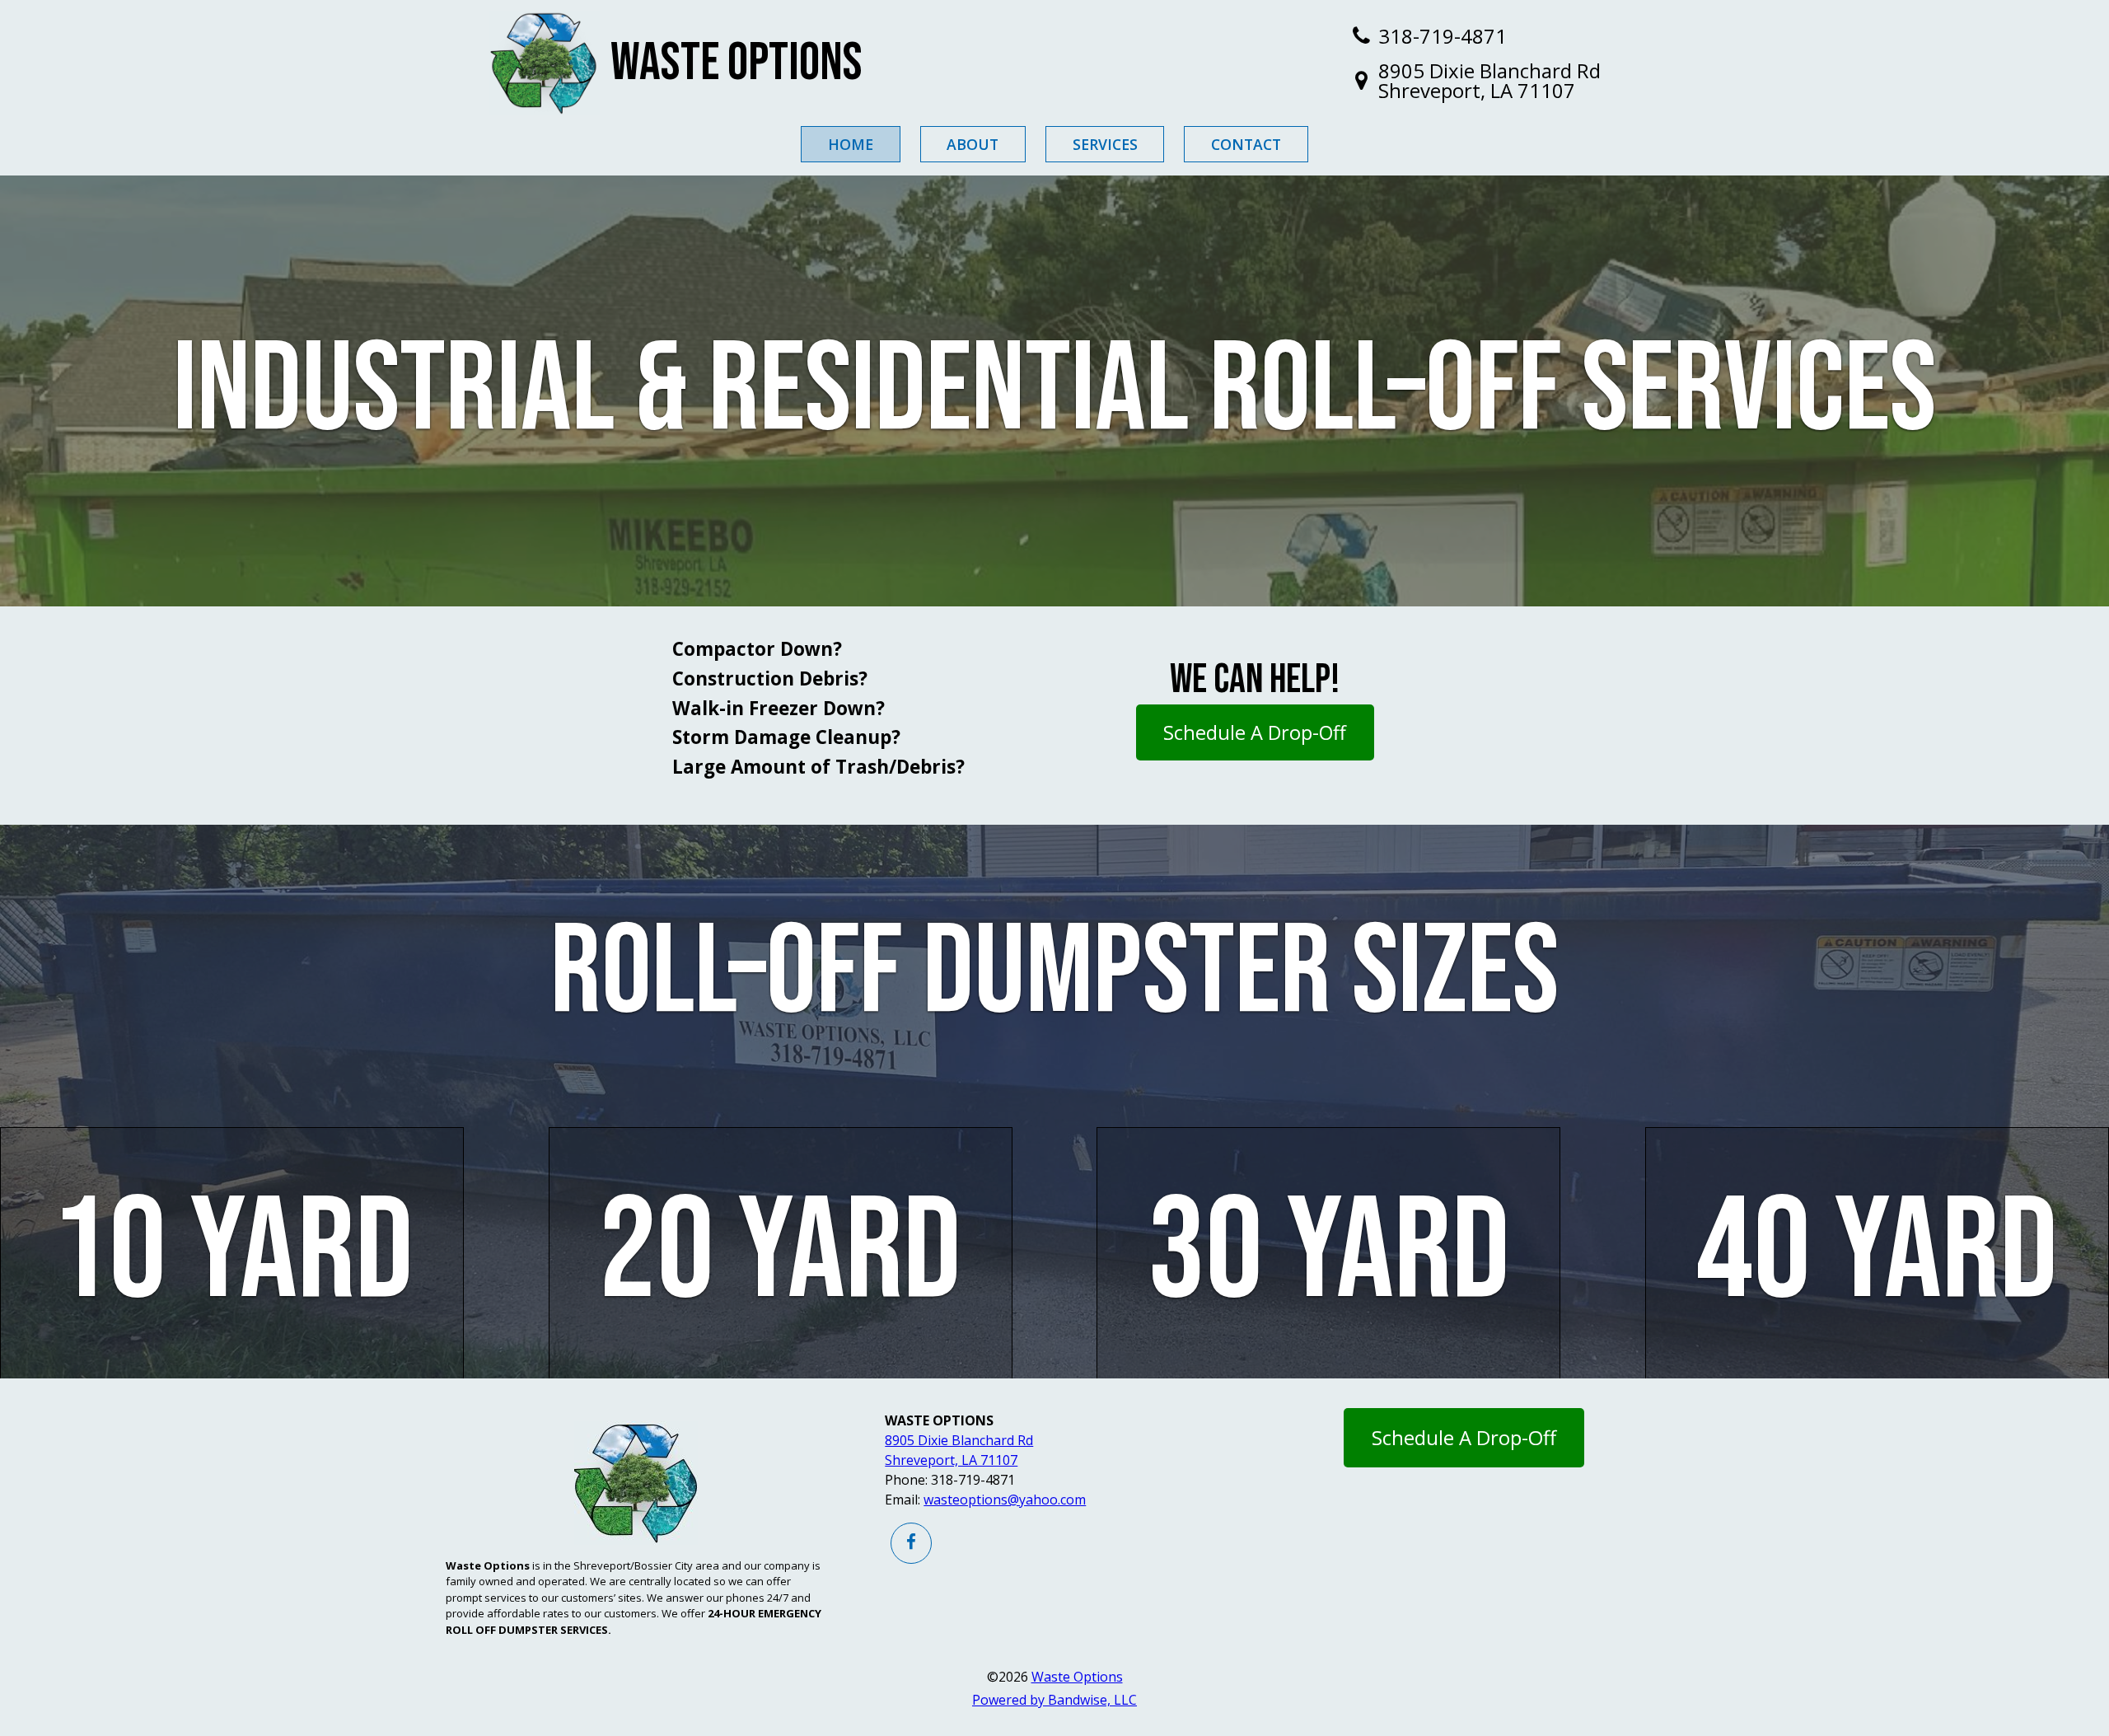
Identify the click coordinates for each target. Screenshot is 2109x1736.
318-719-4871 (1443, 36)
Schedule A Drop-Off (1255, 732)
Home (851, 144)
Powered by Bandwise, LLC (1054, 1700)
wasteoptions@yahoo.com (1005, 1500)
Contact (1246, 144)
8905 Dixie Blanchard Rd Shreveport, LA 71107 (1489, 81)
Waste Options (737, 63)
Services (1105, 144)
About (973, 144)
